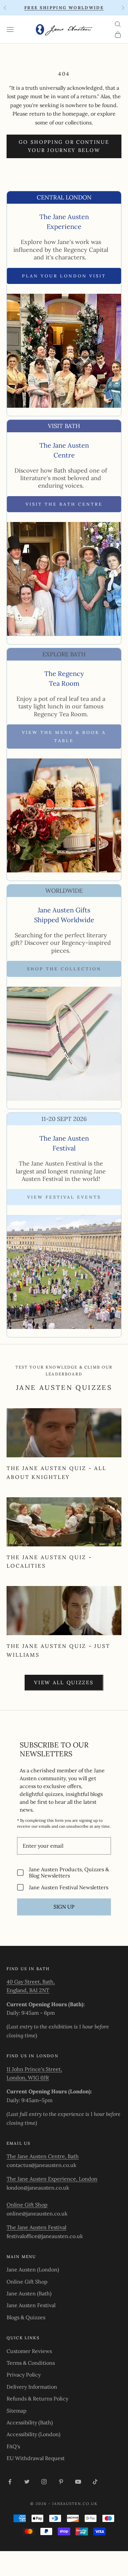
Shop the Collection (64, 969)
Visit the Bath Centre (64, 504)
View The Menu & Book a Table (64, 737)
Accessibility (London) (33, 2434)
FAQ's (13, 2446)
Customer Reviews (29, 2351)
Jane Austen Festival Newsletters (69, 1887)
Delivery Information (32, 2387)
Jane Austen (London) (33, 2269)
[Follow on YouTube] (78, 2482)
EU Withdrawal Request (36, 2458)
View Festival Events (64, 1197)
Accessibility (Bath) (30, 2422)
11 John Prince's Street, (34, 2069)
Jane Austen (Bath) (29, 2293)
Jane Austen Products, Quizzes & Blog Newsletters (69, 1873)
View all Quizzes (64, 1682)
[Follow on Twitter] (27, 2482)
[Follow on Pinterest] (61, 2482)
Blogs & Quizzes (26, 2317)
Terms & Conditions (31, 2363)
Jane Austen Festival (31, 2305)
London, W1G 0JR (28, 2078)
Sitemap (17, 2411)
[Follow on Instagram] (44, 2482)
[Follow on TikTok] (95, 2482)
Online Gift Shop (27, 2205)
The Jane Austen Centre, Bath (43, 2156)
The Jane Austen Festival (36, 2227)
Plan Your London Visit (64, 276)
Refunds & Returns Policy (37, 2399)
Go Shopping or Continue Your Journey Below (64, 146)
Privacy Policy (24, 2375)
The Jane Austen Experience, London (52, 2179)
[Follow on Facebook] (10, 2482)
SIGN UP (64, 1907)
